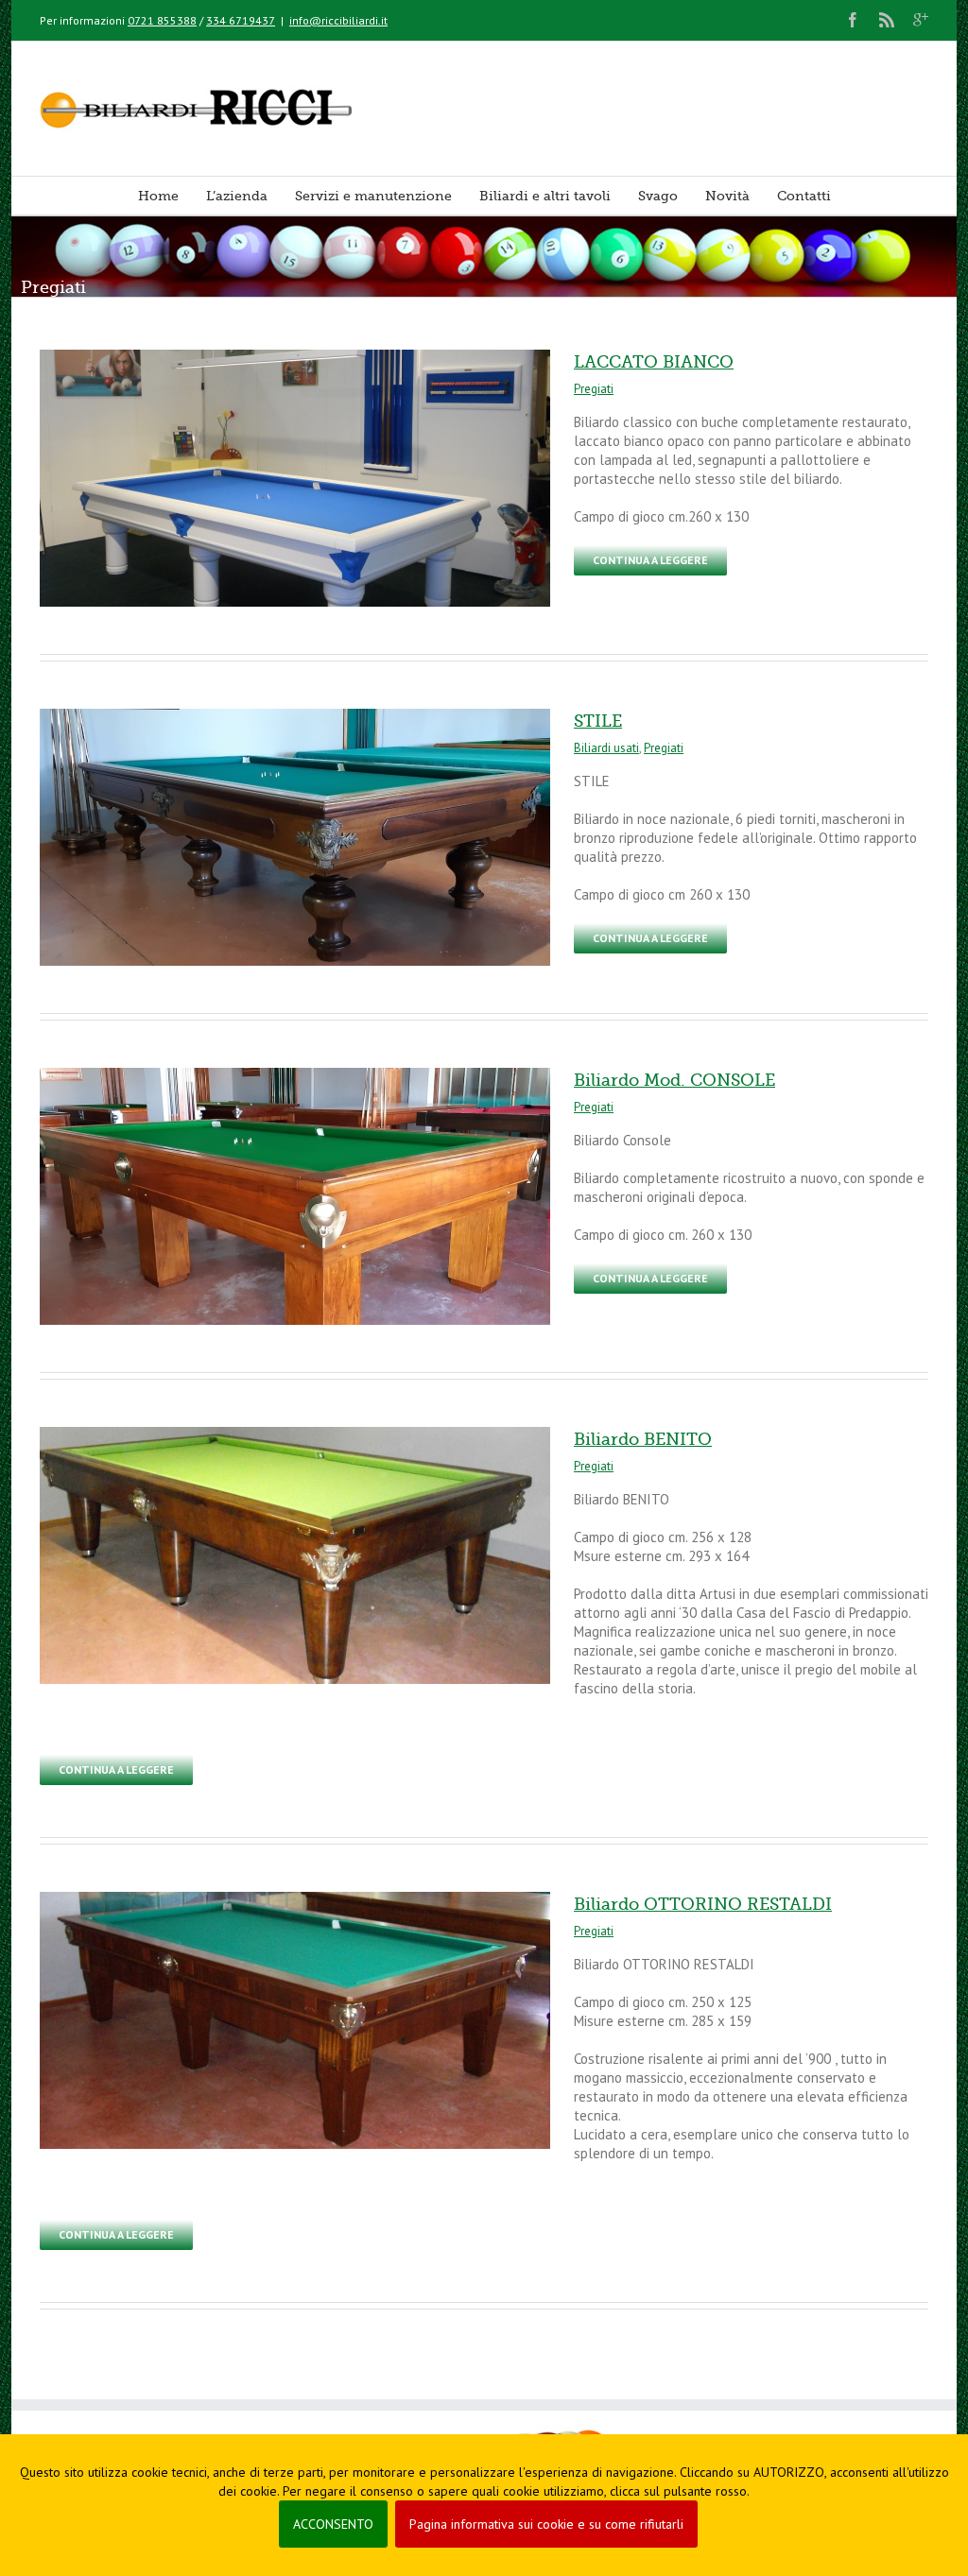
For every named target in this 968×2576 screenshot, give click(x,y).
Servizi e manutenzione (373, 196)
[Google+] (921, 20)
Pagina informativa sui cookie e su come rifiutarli (546, 2524)
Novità (727, 196)
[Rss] (887, 20)
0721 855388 (162, 20)
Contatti (804, 196)
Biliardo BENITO (643, 1439)
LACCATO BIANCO (654, 362)
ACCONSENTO (333, 2524)
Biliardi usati (606, 748)
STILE (598, 721)
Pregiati (594, 389)
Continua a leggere (650, 560)
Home (158, 196)
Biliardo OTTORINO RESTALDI (703, 1904)
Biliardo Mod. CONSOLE (674, 1080)
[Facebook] (853, 20)
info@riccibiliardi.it (338, 20)
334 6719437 (241, 20)
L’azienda (237, 196)
